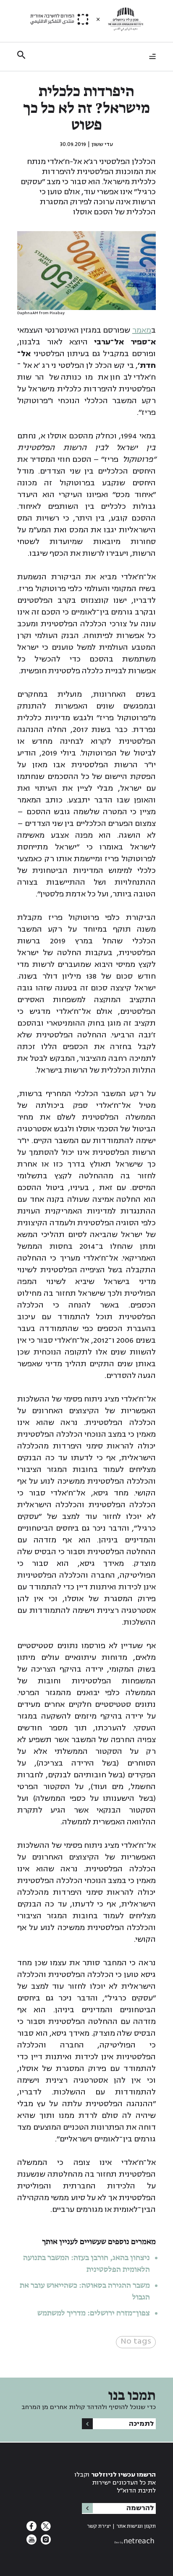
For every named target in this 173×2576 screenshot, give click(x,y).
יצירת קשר (99, 2526)
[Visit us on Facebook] (31, 2529)
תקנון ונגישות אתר (136, 2526)
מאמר (142, 330)
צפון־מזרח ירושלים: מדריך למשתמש (93, 2313)
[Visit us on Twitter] (45, 2529)
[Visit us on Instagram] (45, 2542)
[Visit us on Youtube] (31, 2542)
